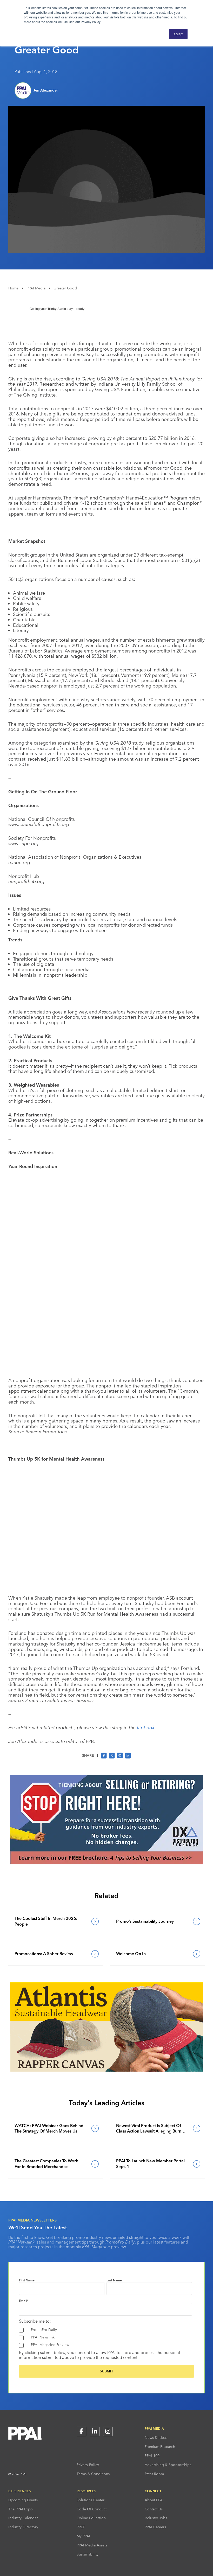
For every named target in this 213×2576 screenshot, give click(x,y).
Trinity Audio (57, 309)
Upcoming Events (23, 2500)
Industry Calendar (23, 2518)
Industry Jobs (156, 2518)
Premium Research (160, 2447)
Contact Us (154, 2509)
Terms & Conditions (93, 2474)
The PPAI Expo (21, 2509)
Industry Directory (23, 2527)
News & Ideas (156, 2438)
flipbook (146, 1728)
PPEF (81, 2527)
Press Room (154, 2474)
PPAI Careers (155, 2527)
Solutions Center (91, 2500)
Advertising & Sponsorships (168, 2465)
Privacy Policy (88, 2465)
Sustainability (88, 2554)
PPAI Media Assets (92, 2545)
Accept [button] (178, 34)
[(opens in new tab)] (106, 1863)
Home (13, 288)
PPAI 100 (152, 2456)
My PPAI (83, 2536)
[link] (56, 1921)
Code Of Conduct (92, 2509)
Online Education (91, 2518)
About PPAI (154, 2500)
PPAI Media (36, 288)
